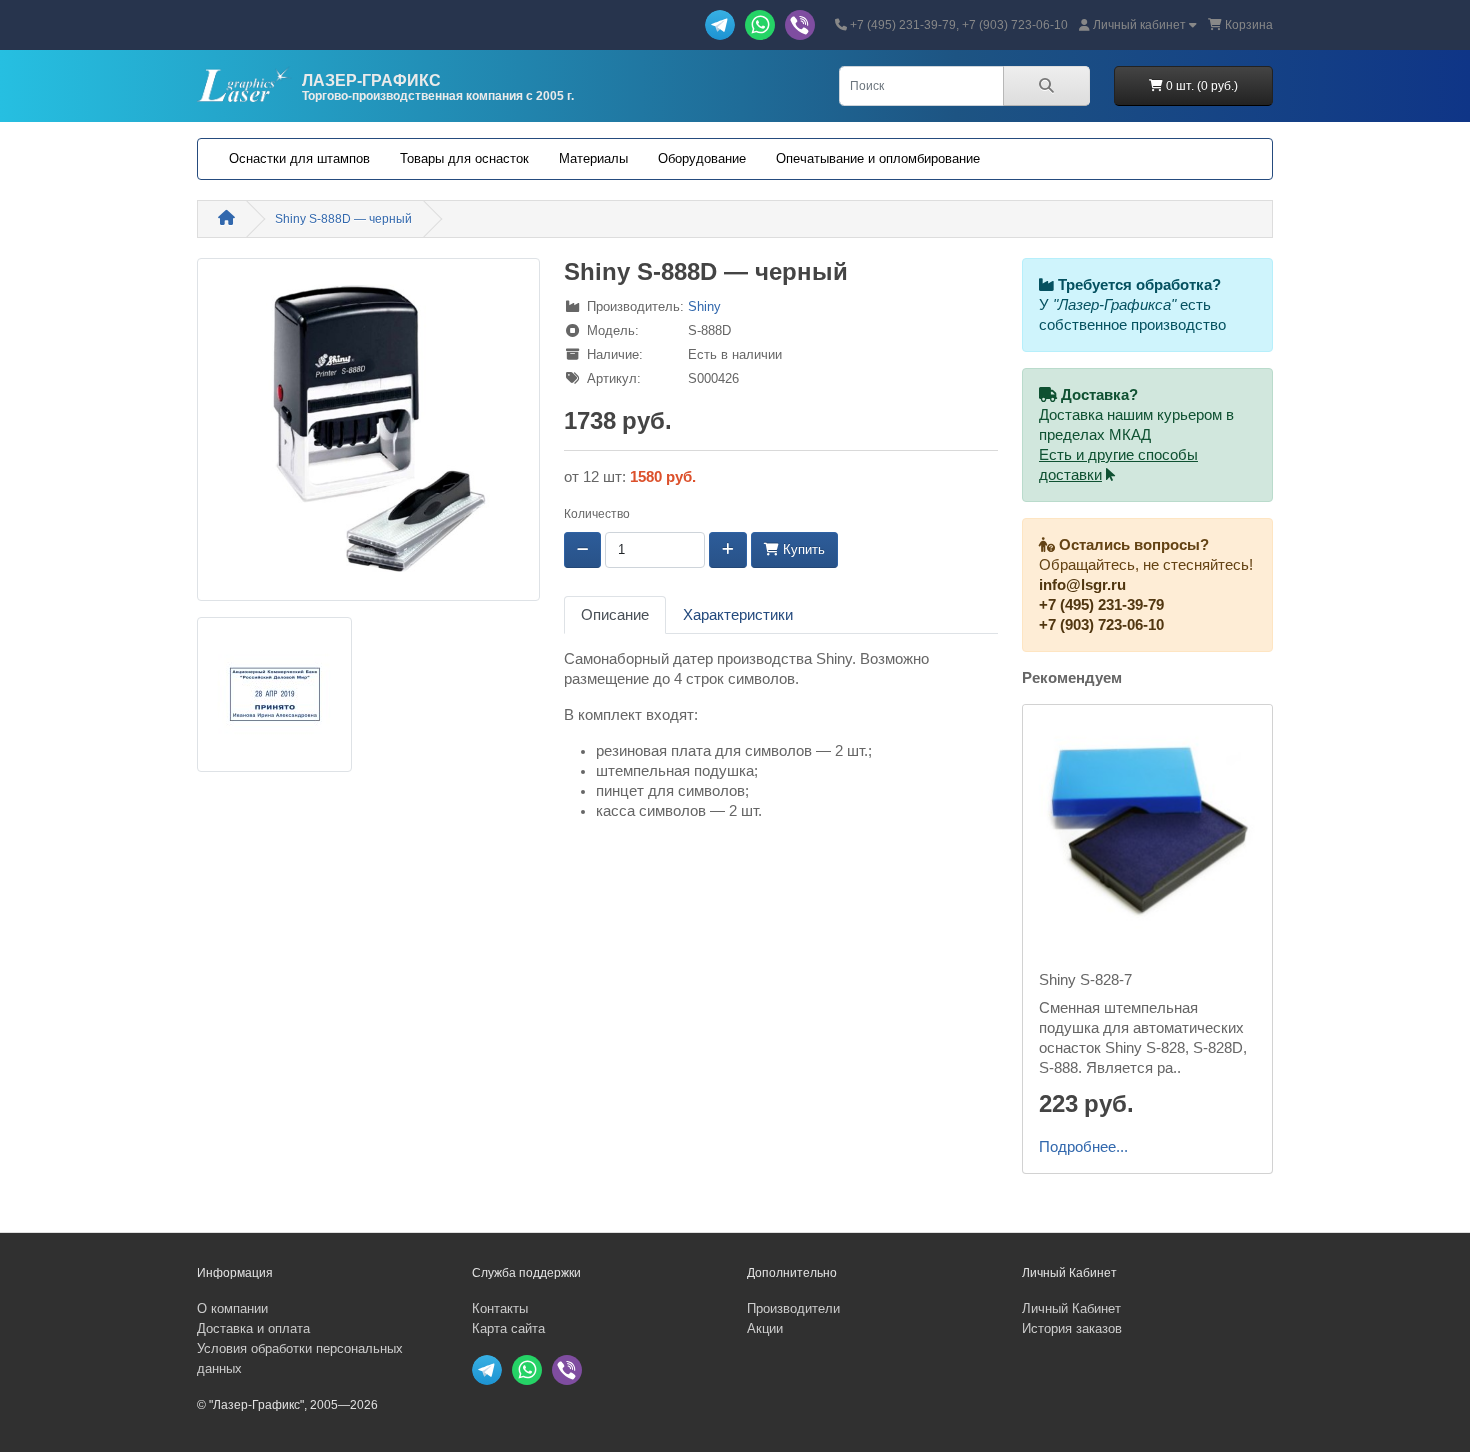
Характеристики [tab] (738, 615)
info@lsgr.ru (1082, 585)
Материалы (593, 158)
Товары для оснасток (464, 158)
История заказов (1072, 1328)
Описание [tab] (615, 615)
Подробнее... (1083, 1147)
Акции (765, 1328)
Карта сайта (508, 1328)
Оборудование (702, 158)
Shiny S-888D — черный (343, 219)
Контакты (500, 1308)
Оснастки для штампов (299, 158)
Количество (597, 514)
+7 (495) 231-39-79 (1101, 605)
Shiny (704, 306)
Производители (793, 1308)
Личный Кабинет (1071, 1308)
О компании (232, 1308)
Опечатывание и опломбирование (878, 158)
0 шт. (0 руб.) (1200, 86)
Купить (802, 549)
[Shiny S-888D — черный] (368, 436)
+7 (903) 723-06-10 (1101, 625)
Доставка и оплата (253, 1328)
